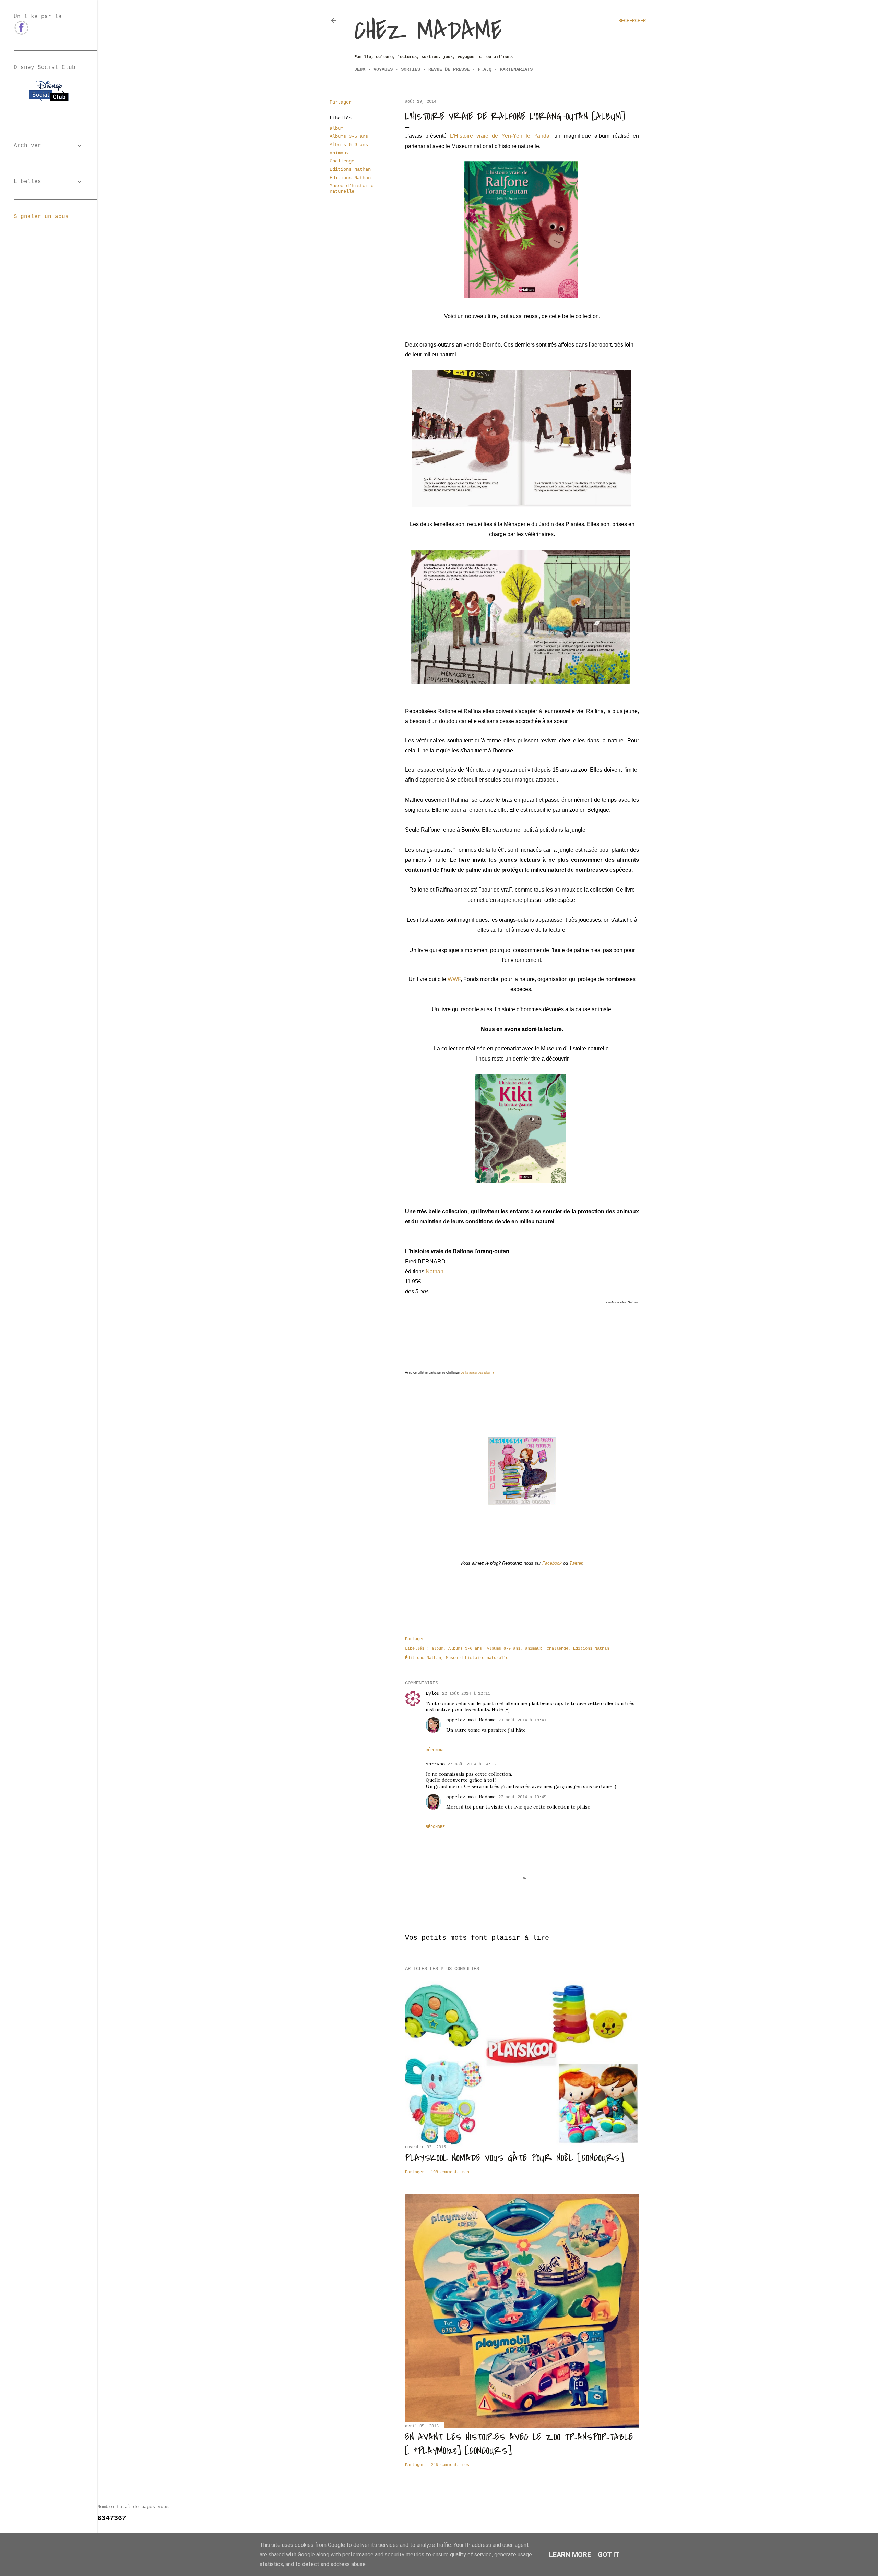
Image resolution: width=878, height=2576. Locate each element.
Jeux (360, 69)
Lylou (432, 1693)
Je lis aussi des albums (477, 1372)
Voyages (383, 69)
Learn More (570, 2555)
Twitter (576, 1563)
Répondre (435, 1750)
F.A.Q (485, 69)
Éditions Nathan (350, 178)
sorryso (435, 1764)
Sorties (411, 69)
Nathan (435, 1272)
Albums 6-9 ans (349, 145)
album (336, 128)
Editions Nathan (350, 169)
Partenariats (516, 69)
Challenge (342, 161)
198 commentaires (450, 2172)
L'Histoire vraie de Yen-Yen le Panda (500, 136)
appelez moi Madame (471, 1720)
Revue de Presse (449, 69)
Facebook (552, 1563)
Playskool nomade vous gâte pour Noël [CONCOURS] (514, 2158)
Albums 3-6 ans (349, 136)
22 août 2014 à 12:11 (466, 1694)
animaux (339, 153)
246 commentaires (450, 2465)
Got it (609, 2555)
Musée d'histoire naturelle (352, 189)
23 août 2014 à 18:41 (522, 1720)
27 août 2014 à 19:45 (522, 1797)
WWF (454, 979)
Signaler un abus (41, 217)
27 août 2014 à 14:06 (472, 1764)
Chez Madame (428, 31)
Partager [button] (341, 102)
